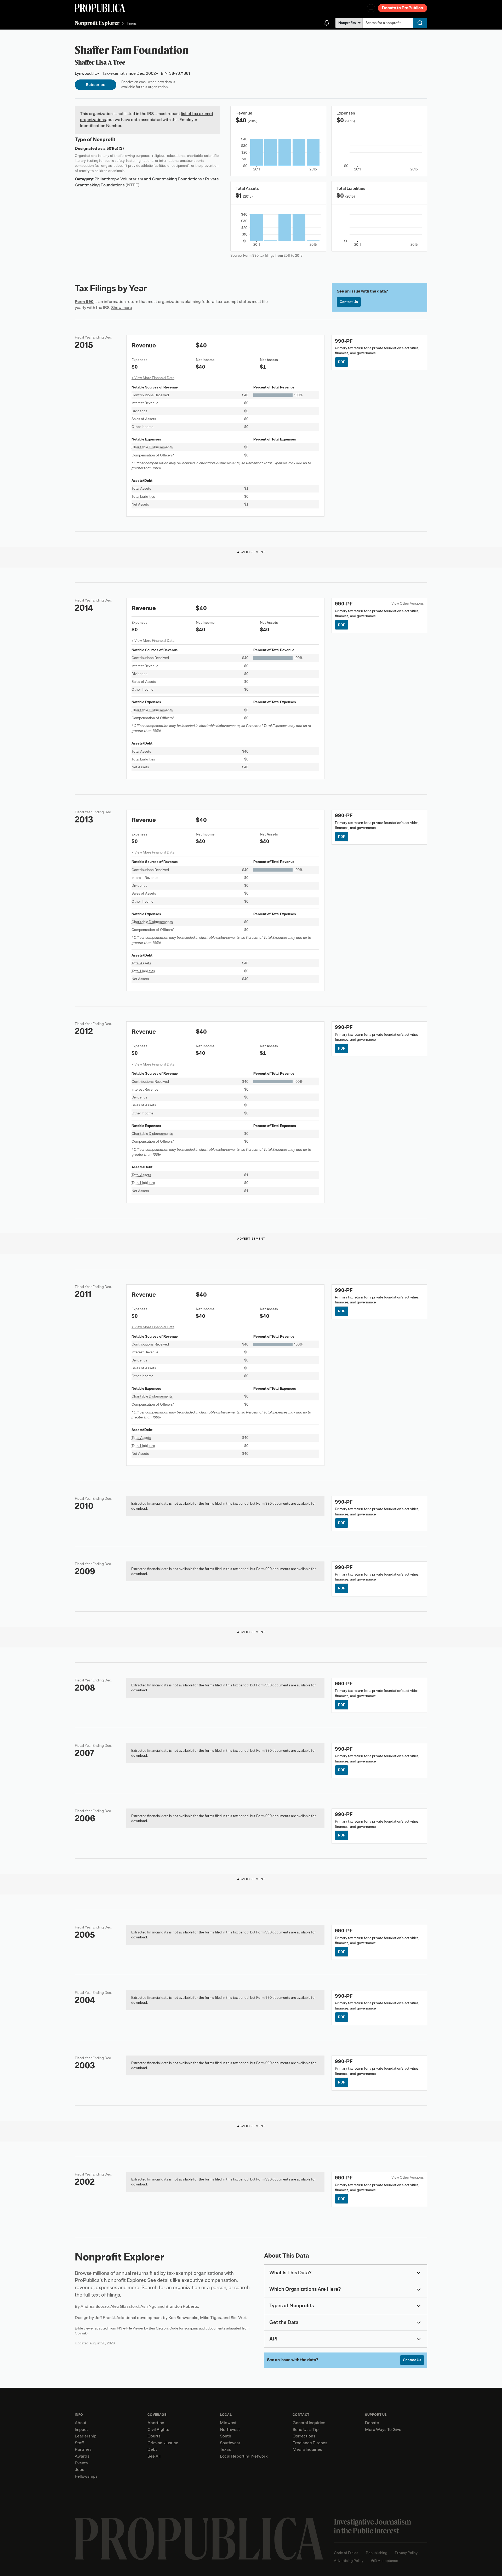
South (226, 2436)
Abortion (156, 2423)
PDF (342, 362)
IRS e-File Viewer (130, 2328)
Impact (81, 2430)
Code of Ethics (346, 2553)
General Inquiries (309, 2423)
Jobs (79, 2470)
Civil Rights (158, 2430)
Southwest (230, 2443)
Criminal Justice (163, 2443)
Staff (79, 2443)
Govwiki (81, 2333)
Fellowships (86, 2476)
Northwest (230, 2430)
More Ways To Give (383, 2430)
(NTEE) (133, 185)
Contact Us (349, 302)
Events (81, 2463)
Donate (372, 2423)
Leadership (86, 2436)
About (81, 2423)
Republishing (376, 2553)
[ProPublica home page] (199, 2539)
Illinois (132, 23)
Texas (225, 2449)
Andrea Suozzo (95, 2306)
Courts (154, 2436)
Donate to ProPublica (403, 8)
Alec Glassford (125, 2306)
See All (154, 2456)
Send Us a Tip (306, 2430)
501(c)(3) (115, 148)
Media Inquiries (307, 2449)
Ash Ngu (149, 2306)
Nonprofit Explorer (97, 23)
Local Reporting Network (244, 2456)
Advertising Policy (349, 2561)
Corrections (304, 2436)
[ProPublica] (100, 8)
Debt (152, 2449)
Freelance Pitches (310, 2443)
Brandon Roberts (182, 2306)
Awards (82, 2456)
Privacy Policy (406, 2553)
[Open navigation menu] (371, 8)
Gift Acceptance (385, 2561)
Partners (83, 2449)
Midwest (228, 2423)
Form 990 (84, 302)
